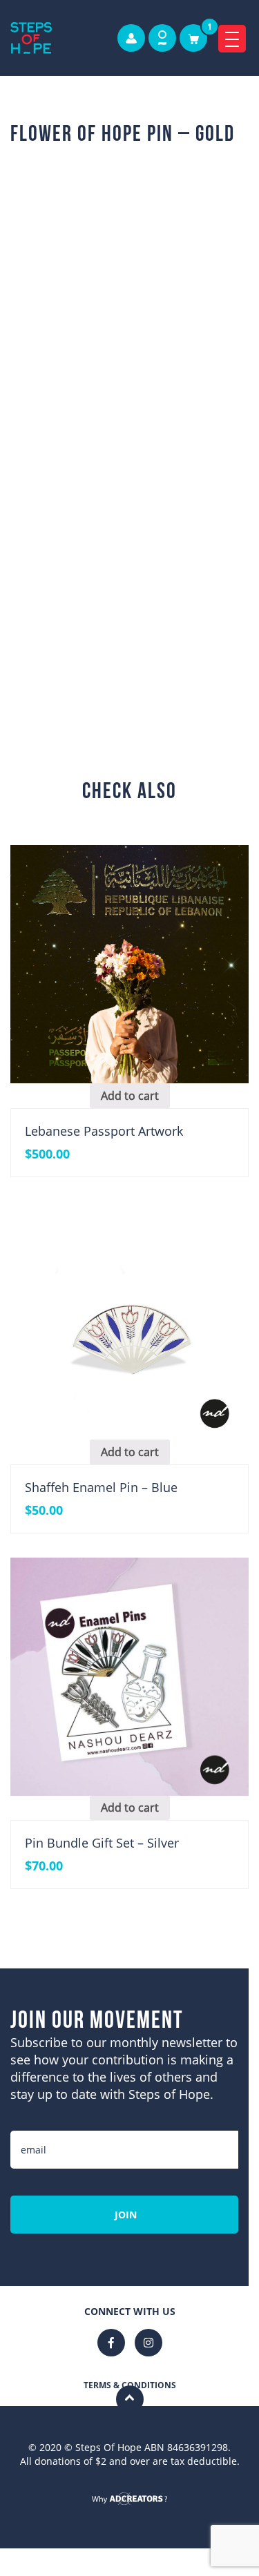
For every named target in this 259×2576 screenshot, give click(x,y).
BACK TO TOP (130, 2478)
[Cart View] (193, 38)
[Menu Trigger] (232, 39)
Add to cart (146, 639)
